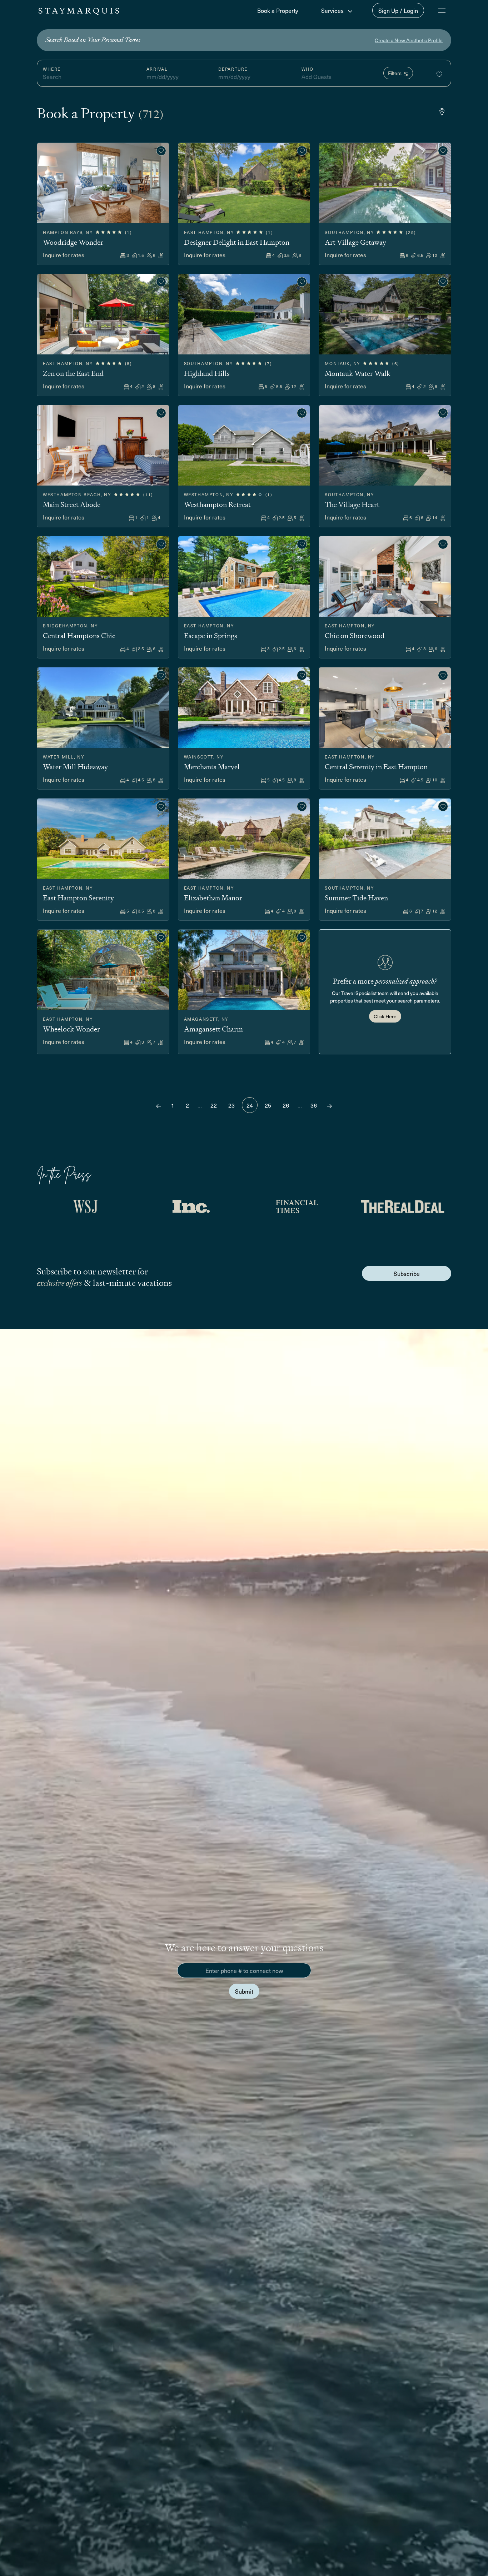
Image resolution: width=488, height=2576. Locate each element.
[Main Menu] (442, 10)
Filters (395, 73)
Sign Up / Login (398, 10)
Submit (244, 1991)
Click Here (385, 1016)
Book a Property (278, 10)
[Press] (85, 1207)
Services (333, 10)
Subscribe (407, 1273)
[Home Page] (79, 10)
